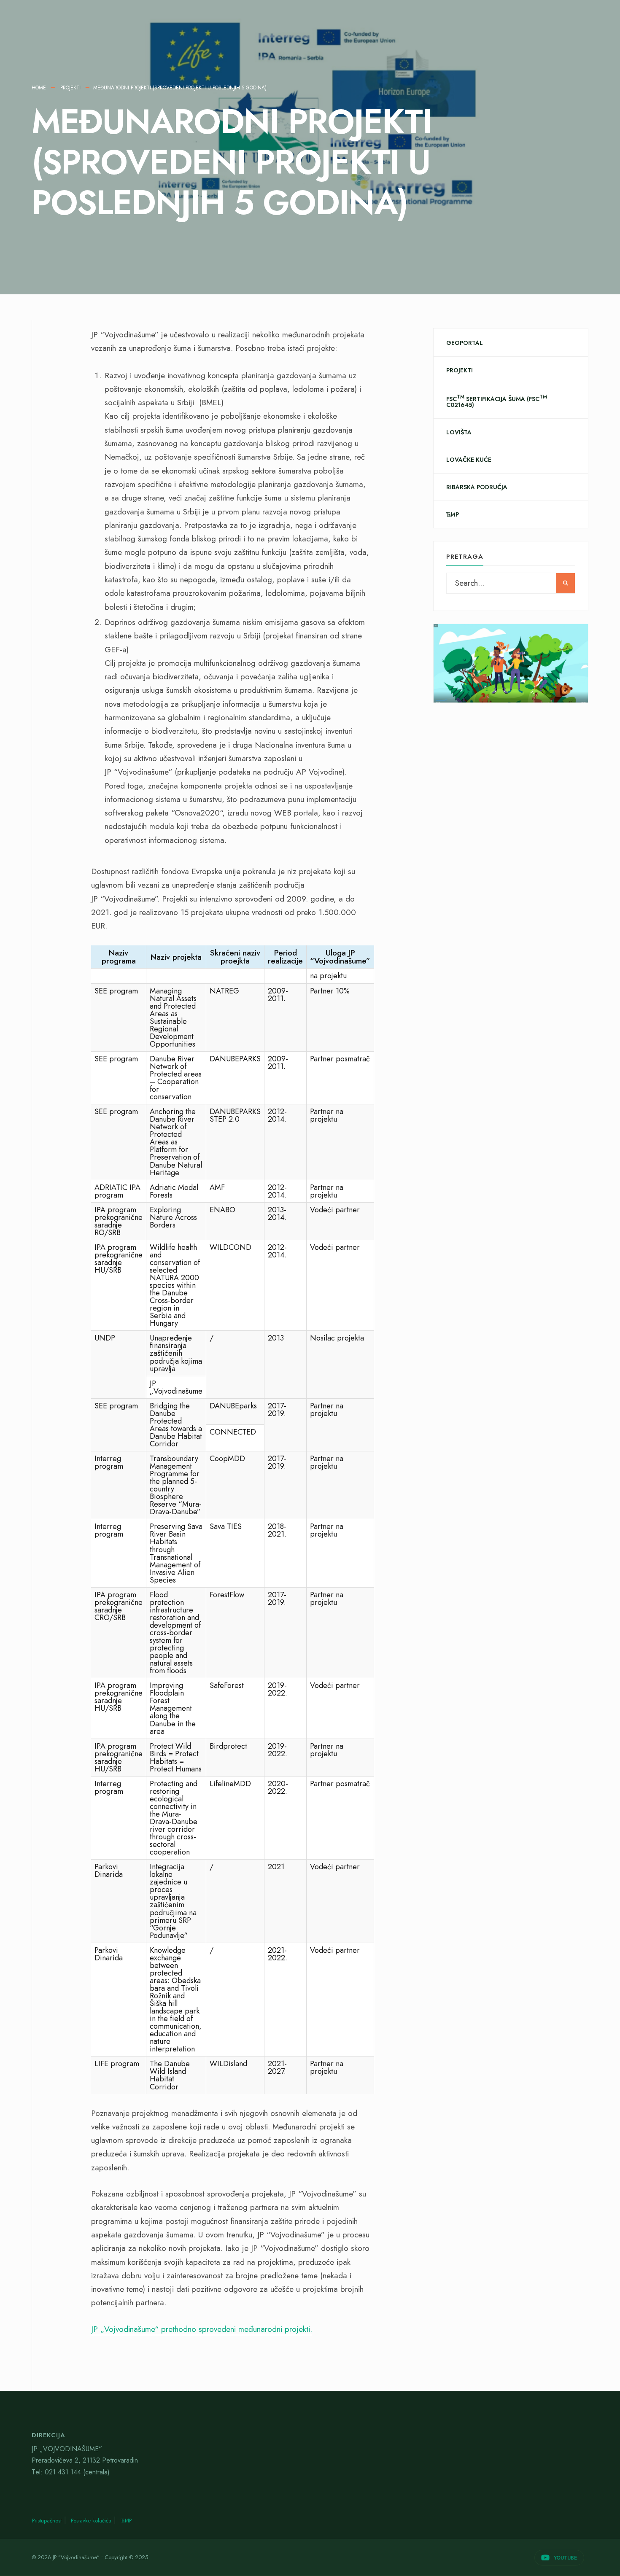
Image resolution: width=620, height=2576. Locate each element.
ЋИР (453, 514)
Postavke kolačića (91, 2521)
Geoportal (465, 343)
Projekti (70, 88)
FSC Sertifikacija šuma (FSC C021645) (497, 401)
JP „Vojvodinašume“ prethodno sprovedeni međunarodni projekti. (202, 2329)
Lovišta (459, 432)
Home (39, 88)
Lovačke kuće (469, 460)
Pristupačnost (47, 2521)
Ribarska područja (477, 487)
